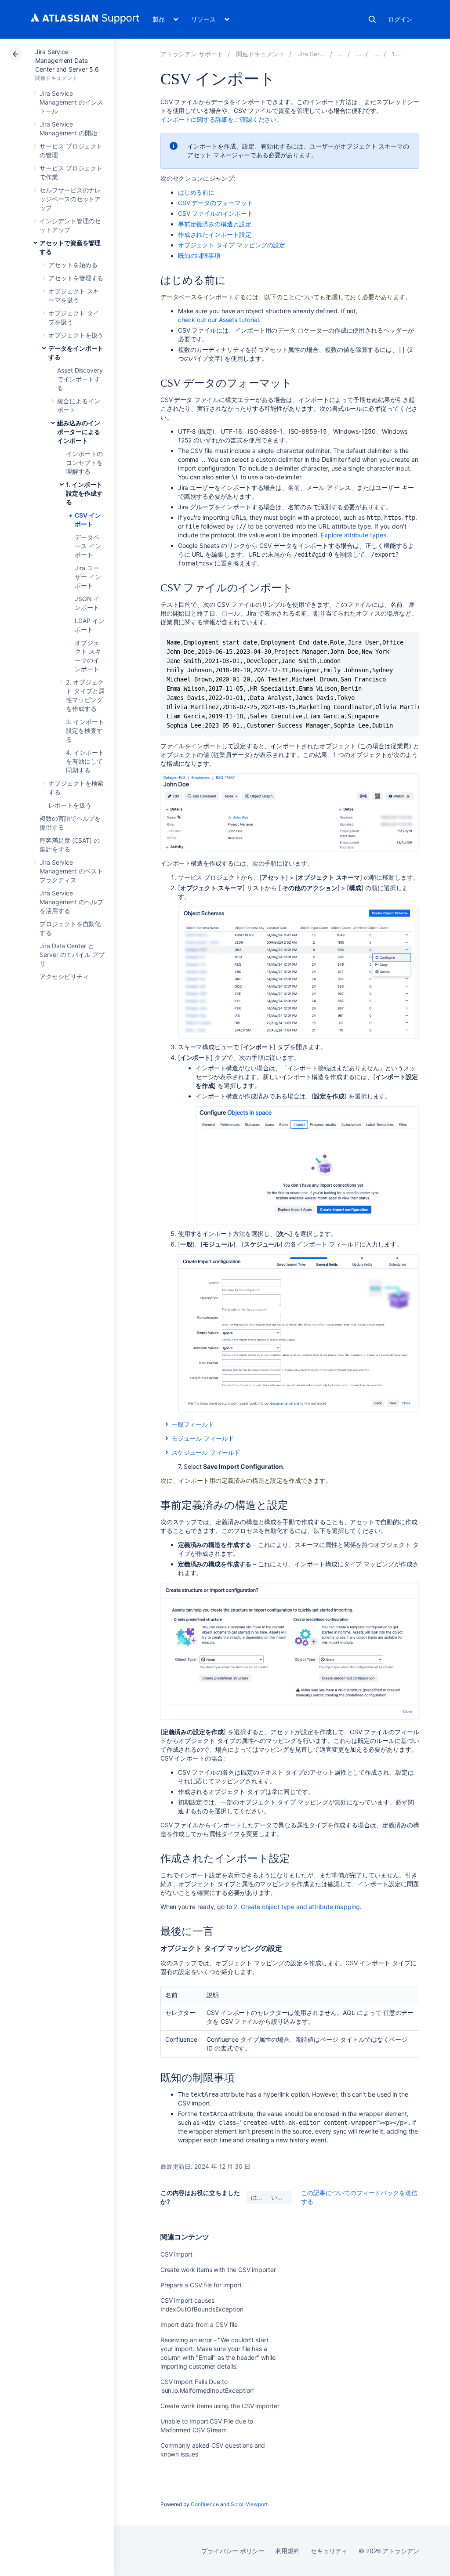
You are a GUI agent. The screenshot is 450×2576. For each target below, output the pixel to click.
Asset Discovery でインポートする (80, 379)
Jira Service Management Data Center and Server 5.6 (67, 60)
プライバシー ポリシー (233, 2551)
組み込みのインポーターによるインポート (79, 432)
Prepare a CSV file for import (201, 2285)
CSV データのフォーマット (216, 203)
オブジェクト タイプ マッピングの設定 (232, 245)
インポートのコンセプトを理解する (84, 462)
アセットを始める (73, 265)
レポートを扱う (70, 805)
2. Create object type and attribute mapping (297, 1907)
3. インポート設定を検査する (85, 730)
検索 (372, 19)
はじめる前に (196, 192)
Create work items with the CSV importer (218, 2270)
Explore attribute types (353, 535)
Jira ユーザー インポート (88, 577)
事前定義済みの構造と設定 (215, 224)
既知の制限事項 (200, 255)
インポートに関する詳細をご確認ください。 (222, 119)
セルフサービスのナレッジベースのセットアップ (70, 199)
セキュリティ (329, 2551)
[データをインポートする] (359, 54)
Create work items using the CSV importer (220, 2406)
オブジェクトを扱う (76, 335)
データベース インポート (88, 546)
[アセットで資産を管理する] (341, 54)
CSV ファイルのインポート (216, 213)
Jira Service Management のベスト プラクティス (71, 871)
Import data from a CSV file (199, 2324)
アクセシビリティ (64, 976)
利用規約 (288, 2551)
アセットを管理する (76, 278)
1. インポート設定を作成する (84, 493)
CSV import (176, 2254)
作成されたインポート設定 (215, 234)
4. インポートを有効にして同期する (85, 761)
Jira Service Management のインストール (71, 102)
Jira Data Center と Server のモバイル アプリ (72, 955)
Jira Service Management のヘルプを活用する (71, 902)
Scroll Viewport (249, 2504)
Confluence (205, 2504)
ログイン (400, 19)
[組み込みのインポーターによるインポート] (377, 54)
